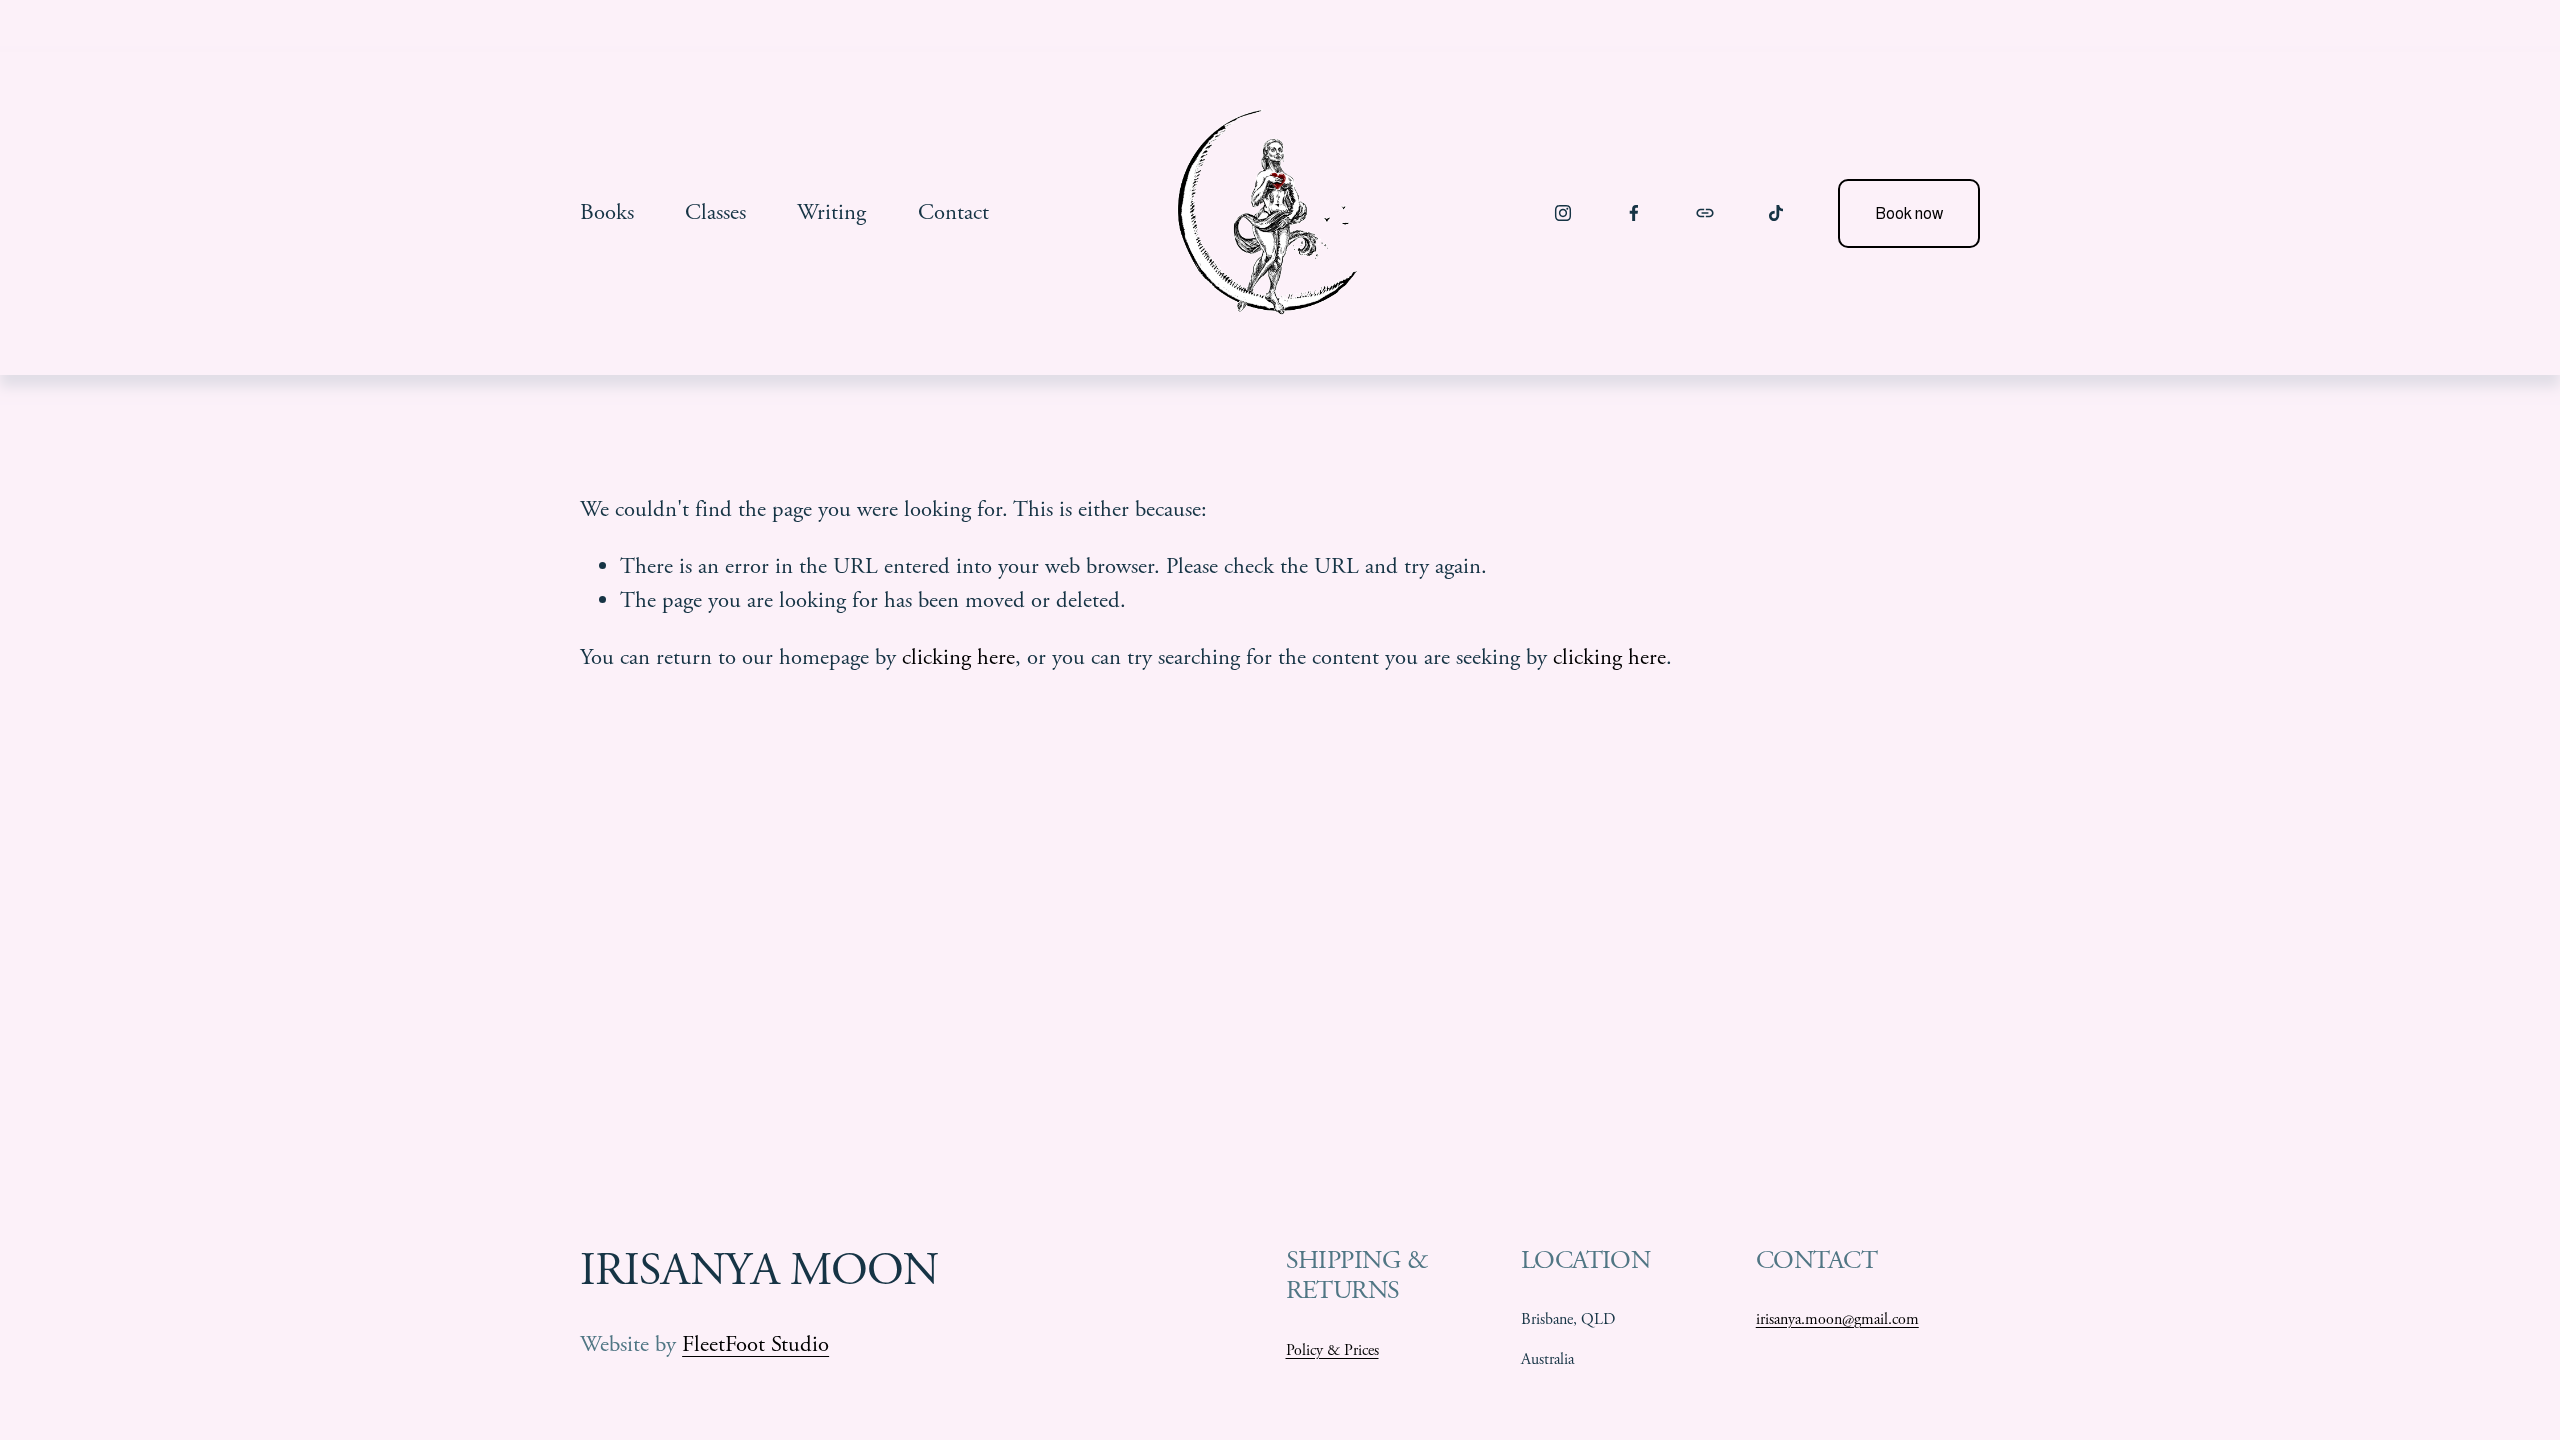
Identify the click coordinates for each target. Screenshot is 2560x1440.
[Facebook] (1634, 213)
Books (607, 212)
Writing (831, 212)
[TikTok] (1776, 213)
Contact (953, 212)
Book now (1909, 213)
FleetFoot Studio (755, 1344)
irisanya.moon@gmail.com (1837, 1319)
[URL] (1705, 213)
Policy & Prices (1332, 1350)
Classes (715, 212)
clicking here (958, 657)
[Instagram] (1563, 213)
